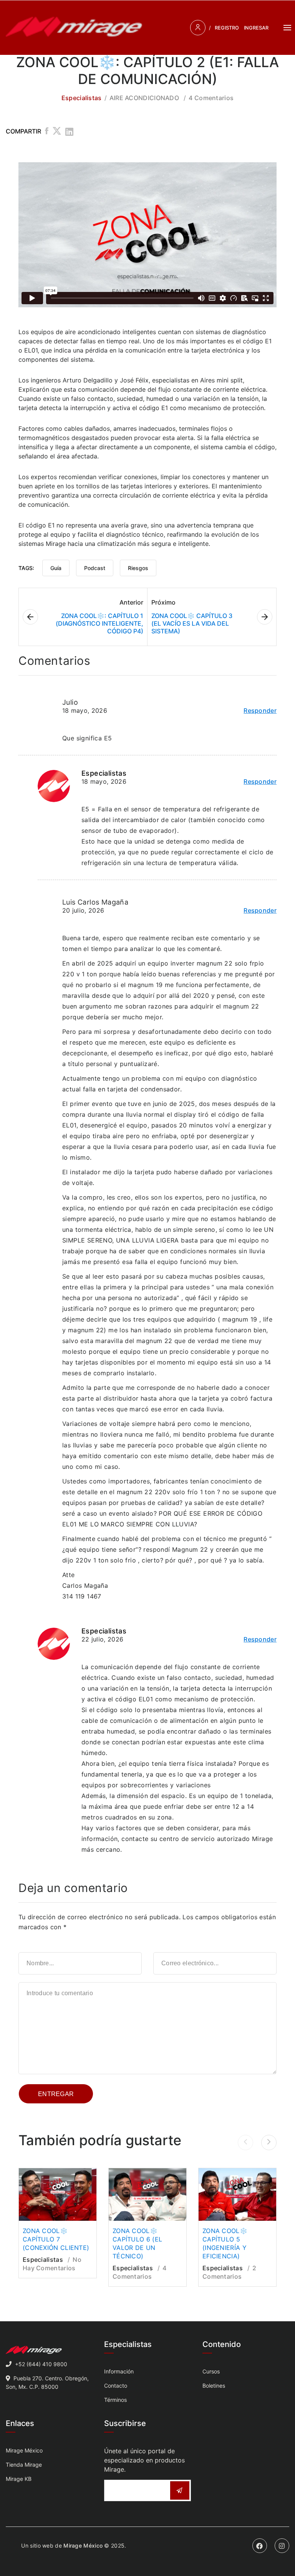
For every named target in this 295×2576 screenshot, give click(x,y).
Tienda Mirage (24, 2465)
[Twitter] (57, 132)
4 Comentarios (211, 98)
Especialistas (82, 98)
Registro (227, 28)
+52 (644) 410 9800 (41, 2364)
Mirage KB (19, 2479)
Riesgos (138, 568)
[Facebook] (47, 132)
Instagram (282, 2546)
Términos (115, 2400)
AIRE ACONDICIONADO (144, 98)
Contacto (116, 2386)
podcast (95, 568)
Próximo (163, 602)
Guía (56, 568)
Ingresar (256, 28)
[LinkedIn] (69, 132)
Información (119, 2371)
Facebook (260, 2546)
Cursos (211, 2371)
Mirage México (24, 2450)
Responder (260, 710)
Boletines (214, 2386)
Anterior (131, 602)
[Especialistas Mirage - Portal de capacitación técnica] (74, 28)
